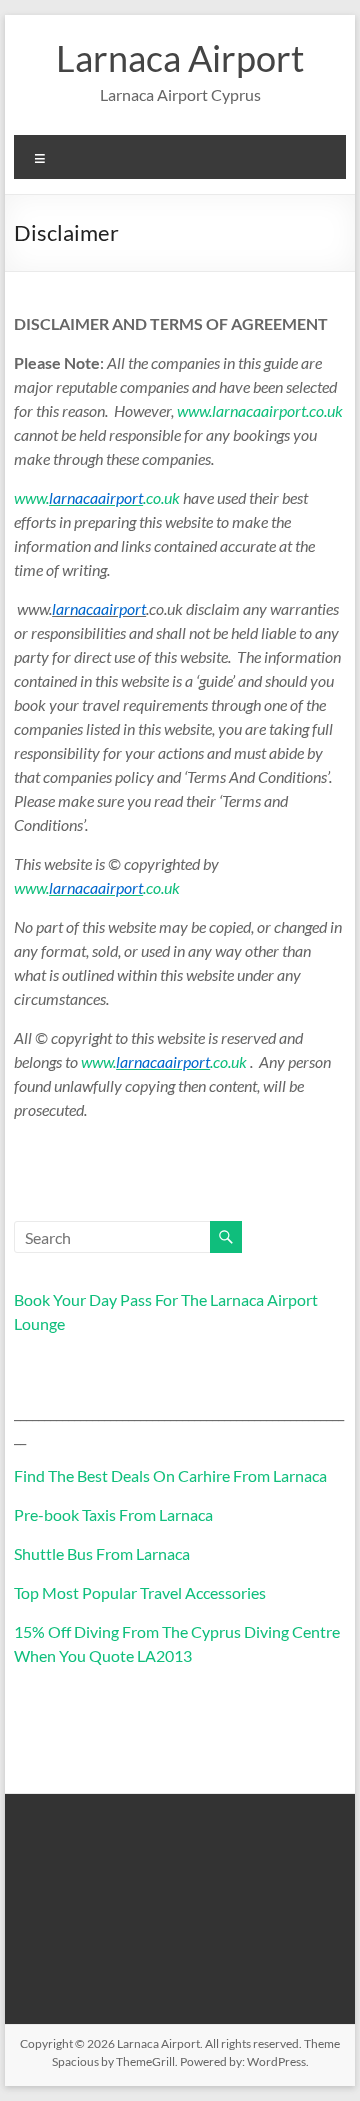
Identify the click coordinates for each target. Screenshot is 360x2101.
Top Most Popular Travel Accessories (140, 1592)
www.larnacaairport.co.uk (260, 410)
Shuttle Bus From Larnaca (102, 1553)
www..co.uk (97, 497)
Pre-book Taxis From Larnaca (113, 1514)
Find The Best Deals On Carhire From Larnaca (170, 1475)
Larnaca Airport (180, 58)
